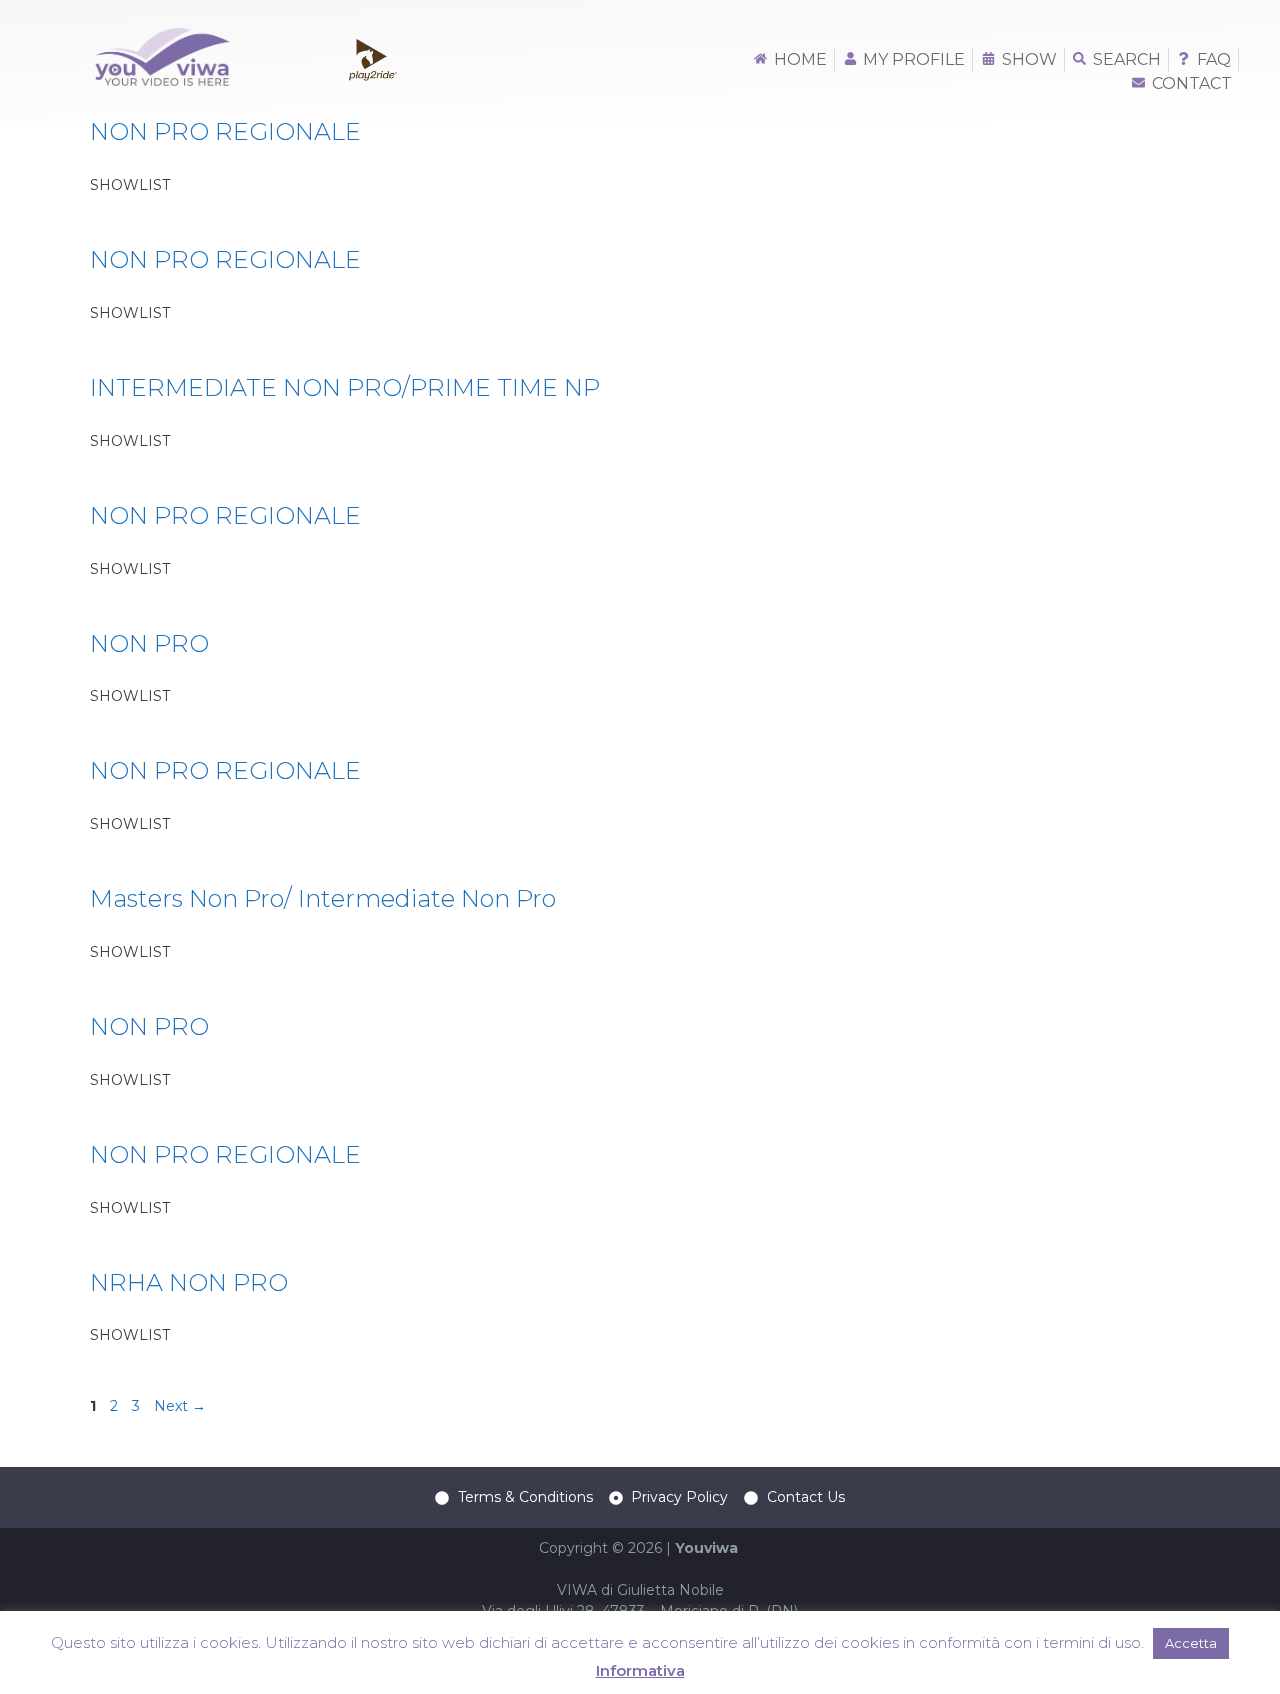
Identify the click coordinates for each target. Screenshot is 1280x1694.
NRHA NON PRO (189, 1282)
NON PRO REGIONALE (225, 131)
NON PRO (149, 643)
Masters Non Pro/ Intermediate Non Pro (323, 898)
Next (180, 1406)
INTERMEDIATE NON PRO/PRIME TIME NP (345, 387)
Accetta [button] (1191, 1643)
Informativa (640, 1670)
